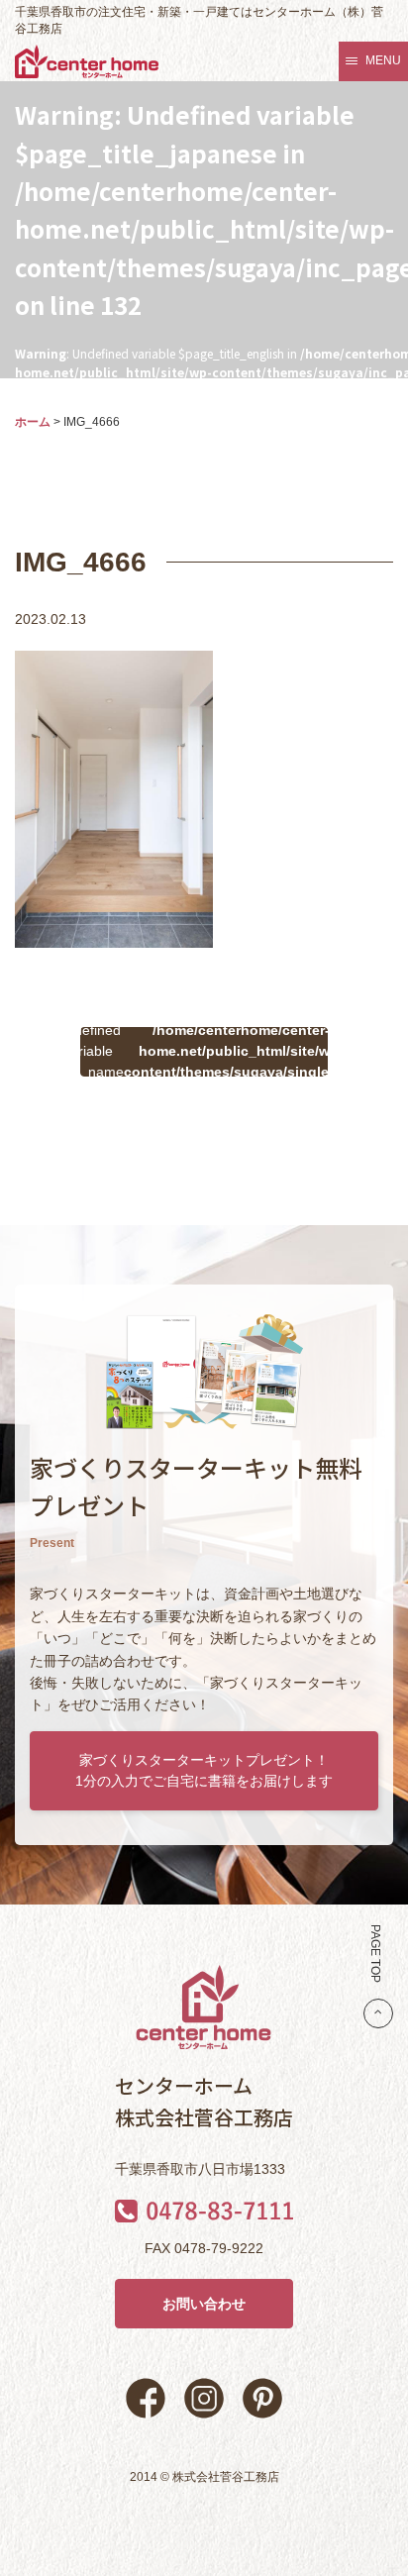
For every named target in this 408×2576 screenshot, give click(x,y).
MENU (383, 60)
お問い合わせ (204, 2304)
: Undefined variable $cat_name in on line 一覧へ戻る (204, 1052)
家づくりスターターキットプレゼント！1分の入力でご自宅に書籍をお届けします (204, 1770)
